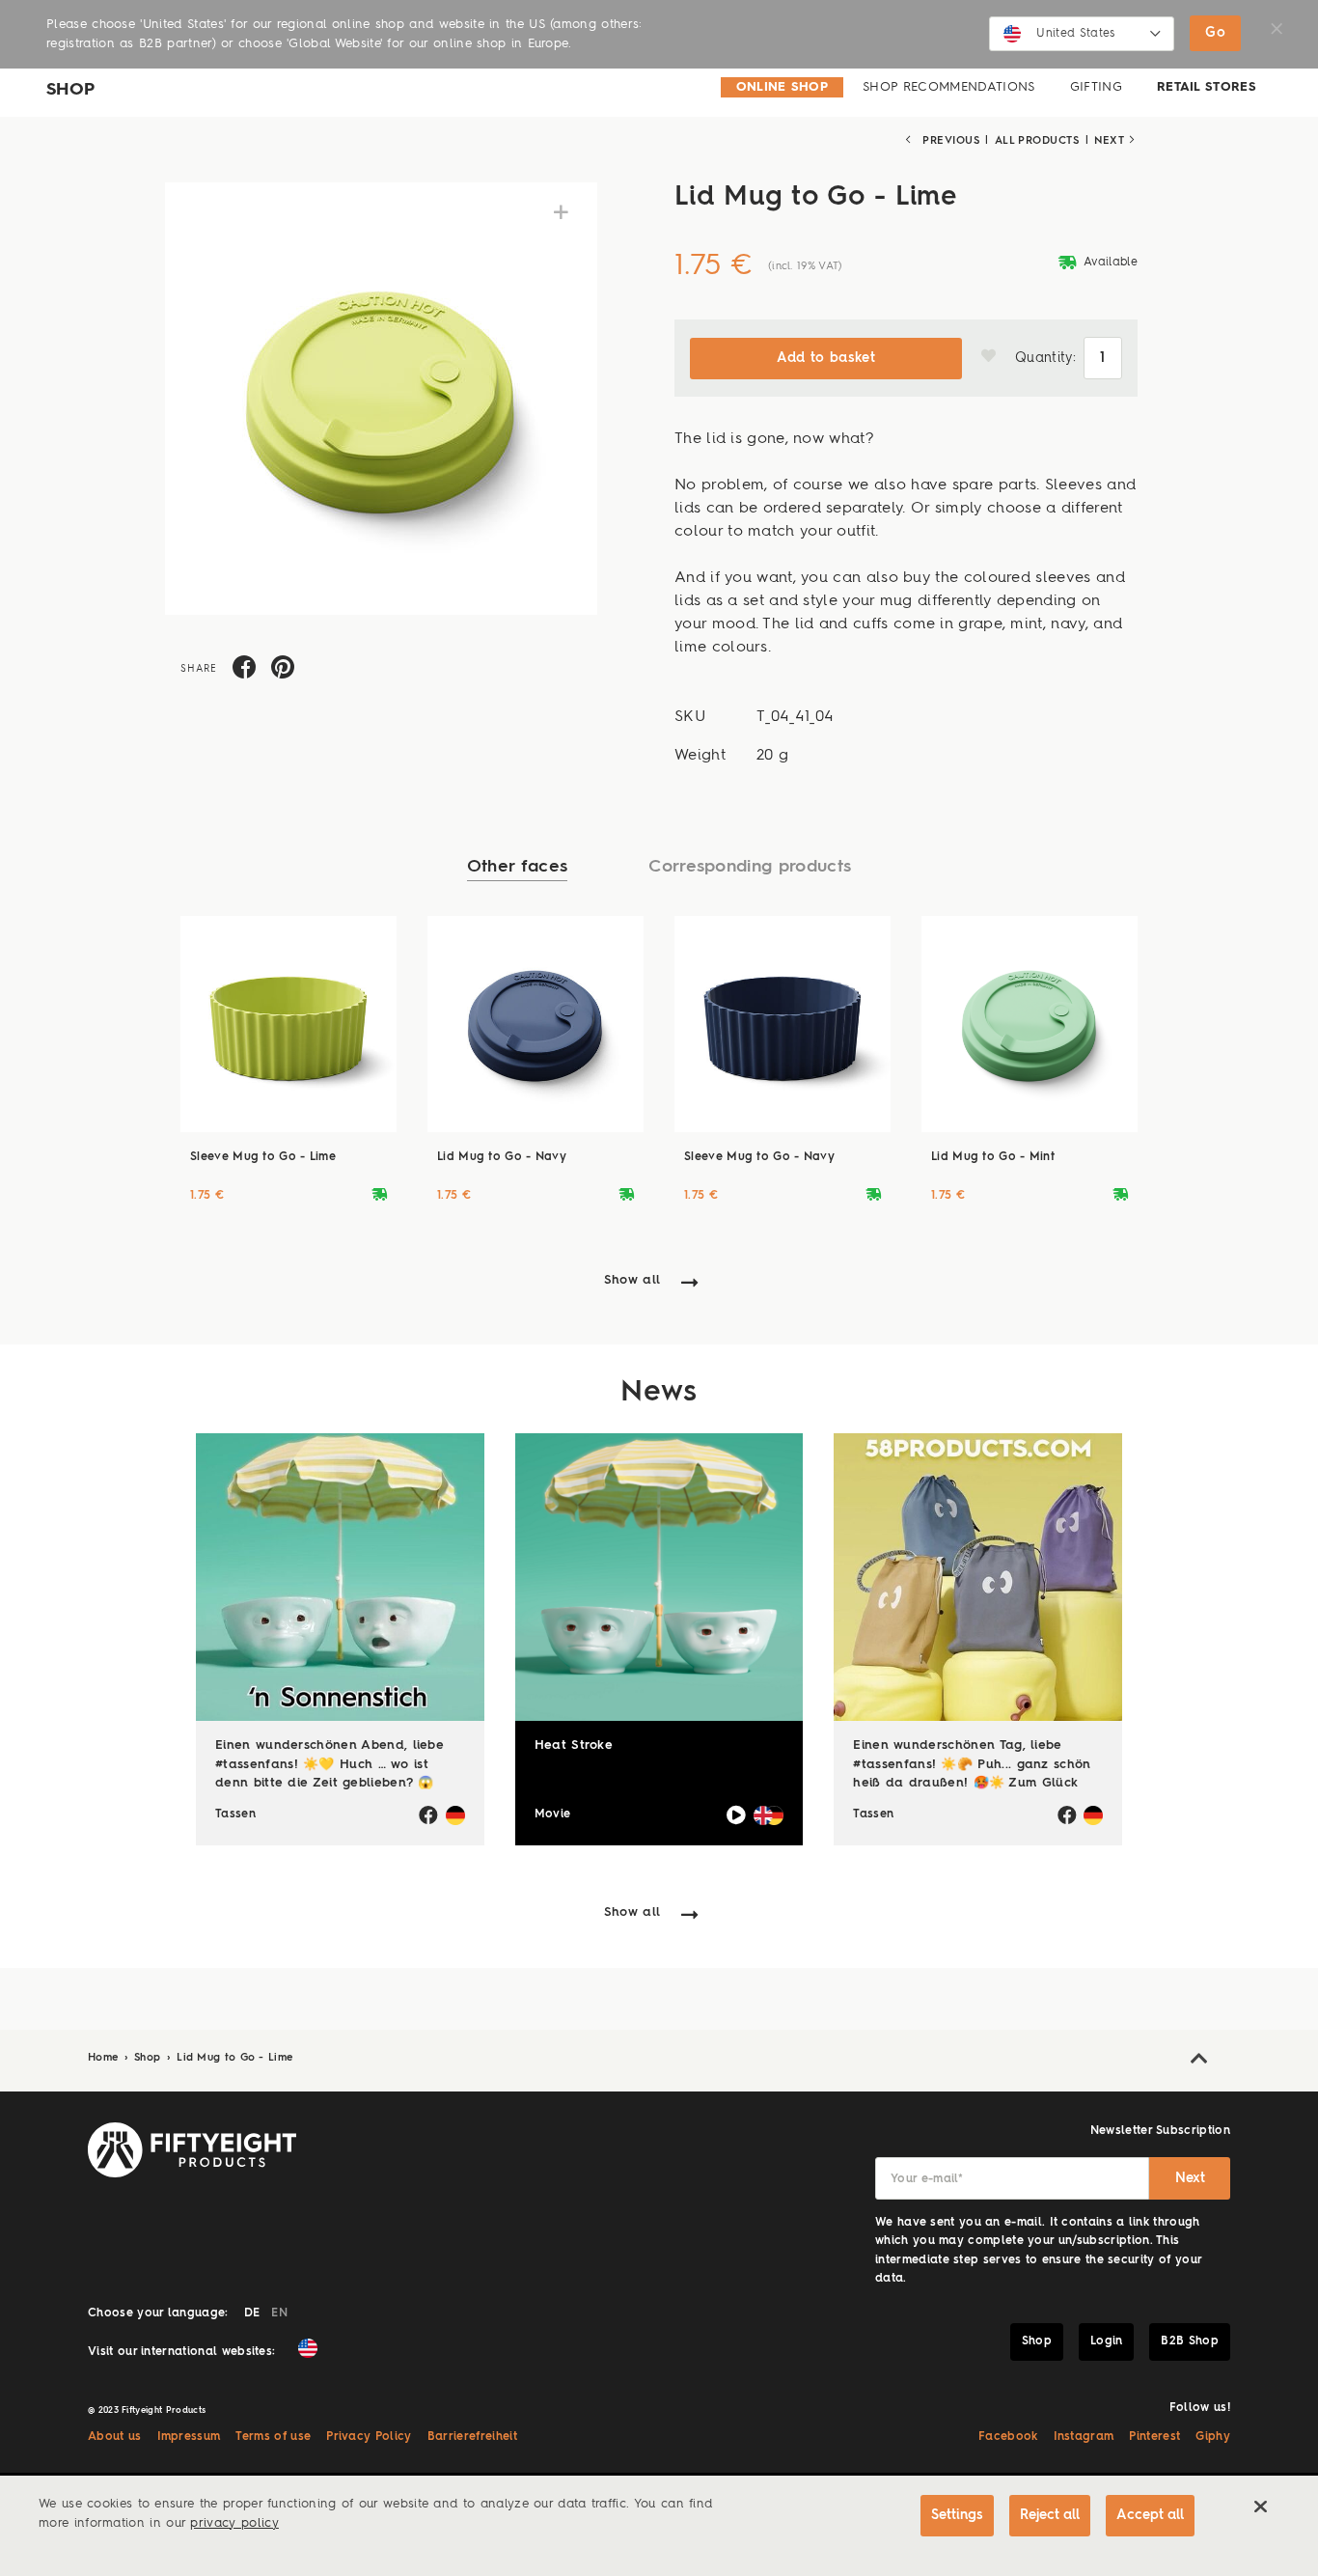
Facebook (1008, 2437)
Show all (632, 1280)
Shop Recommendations (948, 87)
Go (1215, 33)
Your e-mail (927, 2179)
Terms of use (273, 2437)
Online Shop (783, 87)
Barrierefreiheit (472, 2437)
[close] (1260, 2507)
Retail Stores (1207, 87)
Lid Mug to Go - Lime (234, 2058)
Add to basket (826, 358)
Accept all (1150, 2515)
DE (252, 2313)
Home (105, 2058)
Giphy (1213, 2437)
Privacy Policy (369, 2437)
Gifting (1096, 87)
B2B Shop (1190, 2341)
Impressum (189, 2437)
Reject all (1050, 2515)
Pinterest (1154, 2437)
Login (1107, 2341)
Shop (150, 2058)
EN (279, 2313)
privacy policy (234, 2523)
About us (115, 2437)
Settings (957, 2515)
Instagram (1084, 2437)
